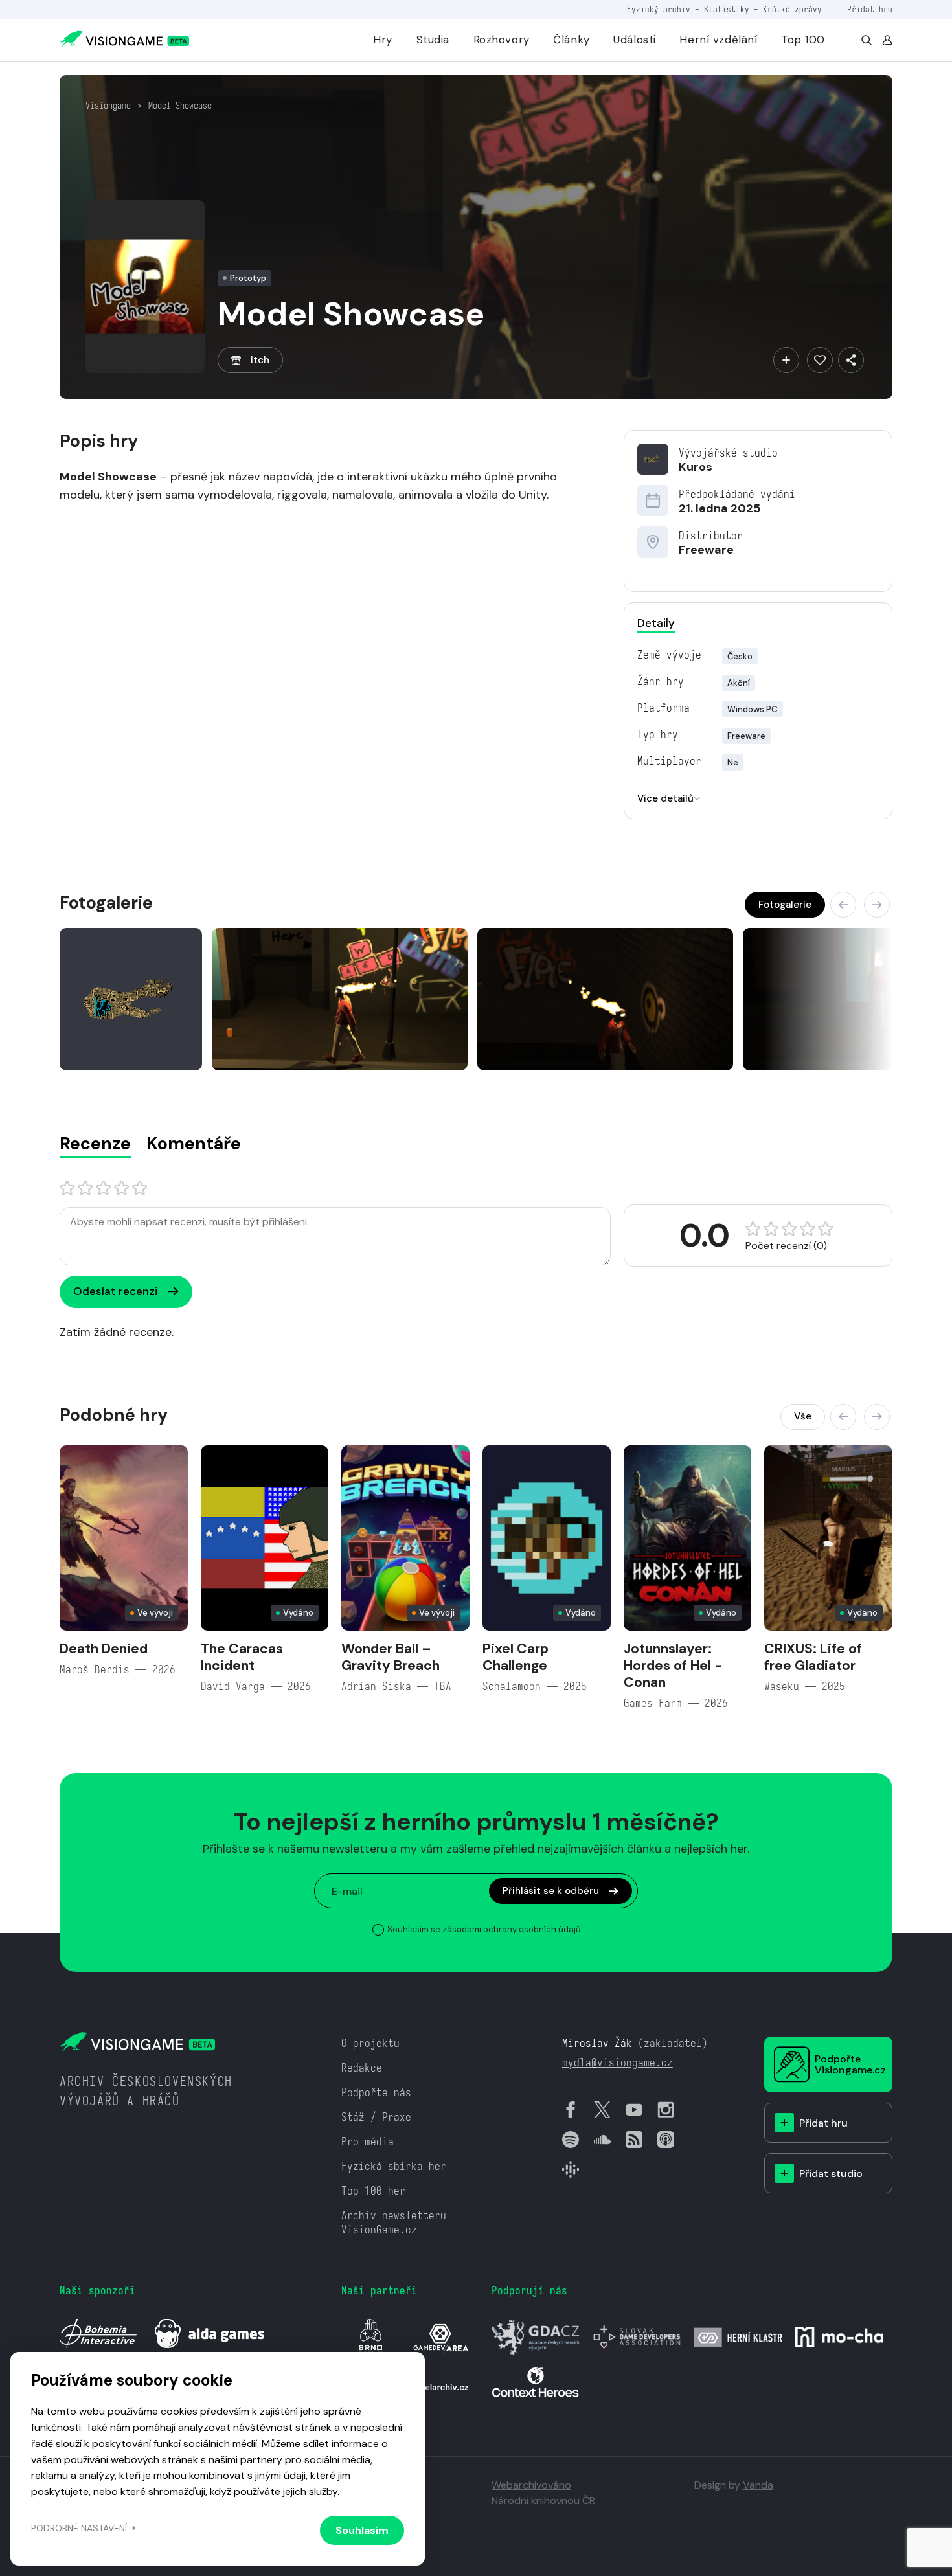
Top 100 (803, 40)
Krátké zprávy (792, 9)
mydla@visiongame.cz (618, 2063)
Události (635, 40)
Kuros (696, 467)
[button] (843, 905)
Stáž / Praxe (376, 2117)
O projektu (370, 2043)
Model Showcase (180, 106)
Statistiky (727, 9)
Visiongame (108, 106)
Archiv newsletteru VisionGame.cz (394, 2223)
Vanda (758, 2485)
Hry (383, 40)
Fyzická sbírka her (394, 2166)
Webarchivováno (531, 2485)
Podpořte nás (376, 2093)
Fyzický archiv (659, 9)
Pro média (368, 2142)
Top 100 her (373, 2191)
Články (571, 40)
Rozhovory (502, 40)
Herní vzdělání (718, 40)
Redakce (362, 2068)
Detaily (656, 623)
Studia (433, 40)
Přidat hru (870, 9)
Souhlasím (362, 2530)
